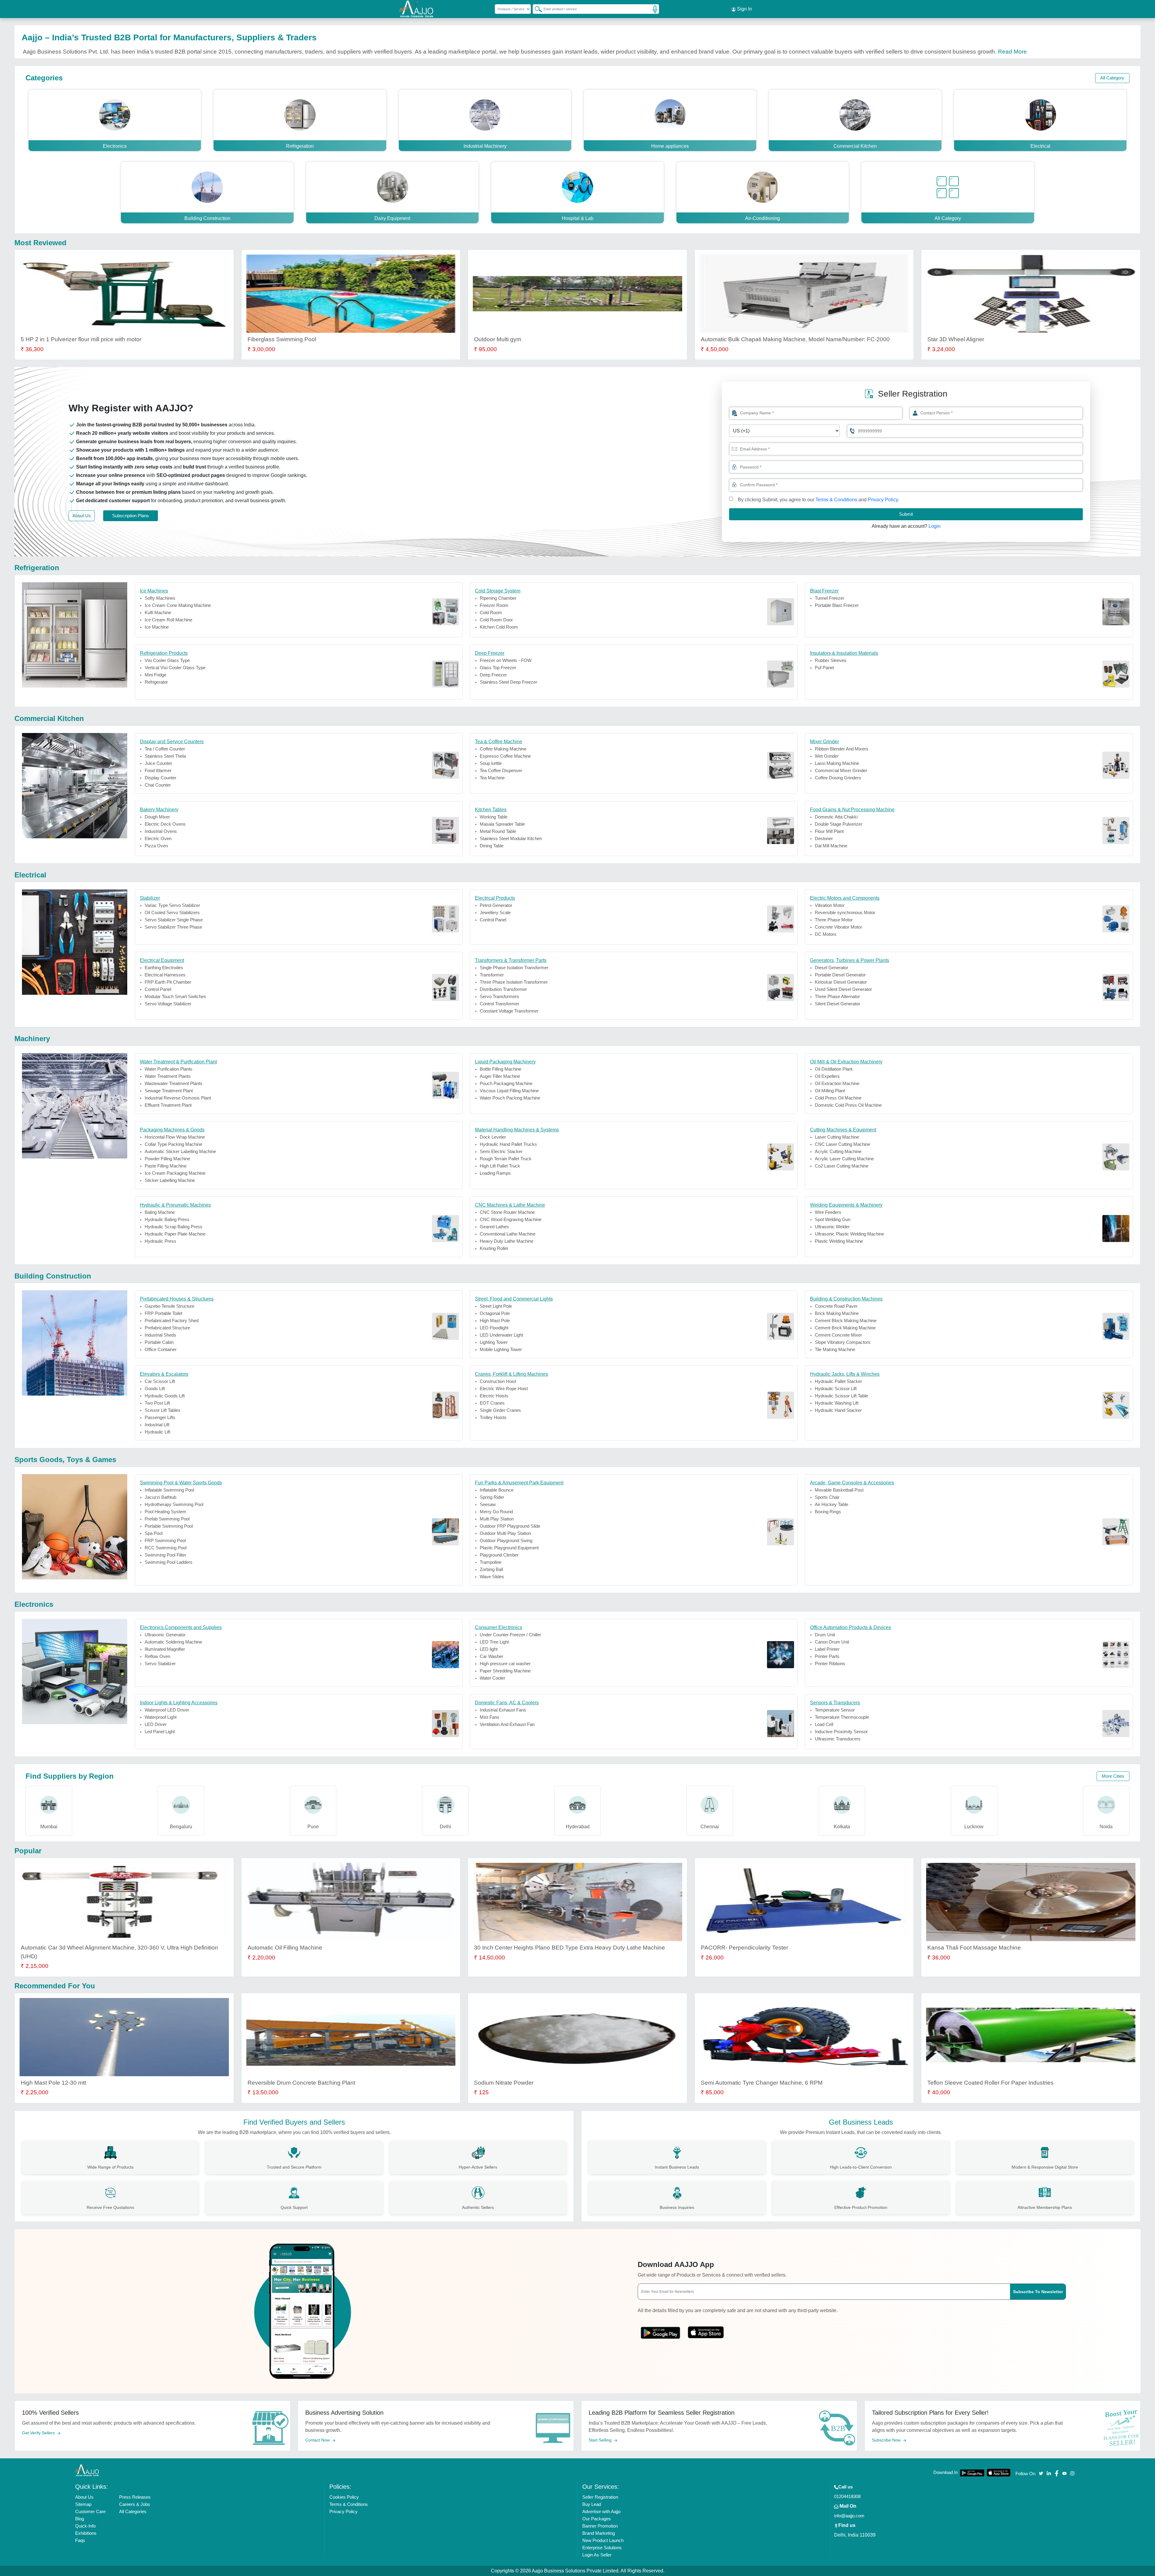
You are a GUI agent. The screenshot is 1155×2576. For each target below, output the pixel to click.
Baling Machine (160, 1212)
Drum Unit (825, 1635)
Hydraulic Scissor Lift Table (841, 1396)
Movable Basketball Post (839, 1490)
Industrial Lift (157, 1425)
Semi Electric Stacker (501, 1151)
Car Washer (491, 1656)
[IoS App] (706, 2331)
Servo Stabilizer (160, 1664)
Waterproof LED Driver (167, 1710)
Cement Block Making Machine (846, 1320)
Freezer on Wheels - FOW (506, 660)
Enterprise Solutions (602, 2548)
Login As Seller (597, 2555)
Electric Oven (158, 838)
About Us (82, 516)
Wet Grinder (827, 756)
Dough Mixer (157, 817)
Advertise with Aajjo (601, 2511)
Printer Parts (827, 1656)
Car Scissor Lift (160, 1381)
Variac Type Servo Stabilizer (172, 905)
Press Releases (135, 2497)
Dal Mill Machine (831, 846)
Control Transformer (499, 1004)
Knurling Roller (494, 1248)
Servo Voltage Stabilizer (168, 1004)
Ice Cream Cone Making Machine (178, 605)
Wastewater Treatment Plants (174, 1083)
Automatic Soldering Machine (173, 1642)
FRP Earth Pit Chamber (168, 982)
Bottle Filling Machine (500, 1069)
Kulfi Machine (158, 612)
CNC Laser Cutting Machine (842, 1144)
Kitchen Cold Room (499, 627)
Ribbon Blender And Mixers (842, 749)
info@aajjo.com (849, 2516)
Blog (80, 2519)
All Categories (133, 2511)
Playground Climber (499, 1555)
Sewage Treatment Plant (169, 1091)
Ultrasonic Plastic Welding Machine (849, 1234)
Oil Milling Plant (830, 1091)
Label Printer (827, 1649)
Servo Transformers (499, 996)
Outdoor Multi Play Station (505, 1533)
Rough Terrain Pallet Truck (506, 1159)
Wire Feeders (828, 1212)
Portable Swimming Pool (169, 1526)
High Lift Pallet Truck (500, 1166)
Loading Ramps (495, 1173)
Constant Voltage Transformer (509, 1011)
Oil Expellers (827, 1076)
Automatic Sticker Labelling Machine (180, 1151)
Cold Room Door (496, 620)
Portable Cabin (159, 1342)
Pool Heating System (165, 1512)
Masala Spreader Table (502, 824)
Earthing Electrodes (164, 968)
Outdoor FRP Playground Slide (510, 1526)
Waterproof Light (161, 1717)
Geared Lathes (494, 1227)
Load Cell (824, 1724)
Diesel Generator (832, 968)
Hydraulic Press (160, 1241)
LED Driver (156, 1724)
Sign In (744, 9)
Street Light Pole (496, 1306)
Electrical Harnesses (165, 975)
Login (935, 526)
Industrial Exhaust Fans (503, 1710)
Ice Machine (157, 627)
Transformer (492, 975)
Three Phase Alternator (837, 996)
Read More (1012, 52)
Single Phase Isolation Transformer (514, 968)
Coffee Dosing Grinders (838, 778)
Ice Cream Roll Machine (168, 620)
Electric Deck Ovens (165, 824)
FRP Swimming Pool (165, 1540)
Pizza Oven (156, 846)
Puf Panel (824, 668)
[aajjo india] (416, 9)
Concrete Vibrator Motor (838, 927)
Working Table (494, 817)
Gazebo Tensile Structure (169, 1306)
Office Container (161, 1349)
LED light (489, 1649)
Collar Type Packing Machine (173, 1144)
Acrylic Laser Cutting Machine (844, 1159)
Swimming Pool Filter (165, 1555)
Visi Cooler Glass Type (167, 660)
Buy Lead (592, 2504)
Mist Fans (490, 1717)
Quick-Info (85, 2526)
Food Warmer (158, 770)
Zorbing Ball (491, 1569)
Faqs (80, 2540)
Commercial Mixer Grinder (841, 770)
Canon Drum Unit (832, 1642)
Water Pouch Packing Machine (510, 1098)
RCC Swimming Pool (166, 1548)
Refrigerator (156, 682)
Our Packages (597, 2519)
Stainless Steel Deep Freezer (508, 682)
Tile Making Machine (835, 1349)
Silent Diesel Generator (838, 1004)
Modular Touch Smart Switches (175, 996)
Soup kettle (491, 763)
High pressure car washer (505, 1664)
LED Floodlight (494, 1328)
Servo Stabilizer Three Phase (173, 927)
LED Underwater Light (501, 1335)
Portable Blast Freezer (837, 605)
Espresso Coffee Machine (505, 756)
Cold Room (491, 612)
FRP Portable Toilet (163, 1313)
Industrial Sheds (160, 1335)
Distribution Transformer (503, 989)
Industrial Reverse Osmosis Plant (178, 1098)
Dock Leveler (493, 1137)
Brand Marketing (599, 2533)
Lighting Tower (494, 1342)
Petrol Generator (496, 905)
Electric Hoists (494, 1396)
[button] (734, 467)
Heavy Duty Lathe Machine (507, 1241)
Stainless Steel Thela (165, 756)
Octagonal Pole (495, 1313)
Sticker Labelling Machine (170, 1180)
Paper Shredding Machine (505, 1671)
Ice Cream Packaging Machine (175, 1173)
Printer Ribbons (830, 1664)
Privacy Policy (883, 500)
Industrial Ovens (161, 831)
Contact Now (318, 2440)
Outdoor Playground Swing (506, 1540)
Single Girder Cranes (500, 1410)
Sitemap (83, 2504)
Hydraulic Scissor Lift (836, 1389)
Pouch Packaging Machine (506, 1083)
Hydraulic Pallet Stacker (838, 1381)
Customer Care (90, 2511)
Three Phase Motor (834, 920)
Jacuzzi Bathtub (160, 1497)
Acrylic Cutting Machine (838, 1151)
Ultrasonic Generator (165, 1635)
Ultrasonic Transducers (838, 1739)
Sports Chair (827, 1497)
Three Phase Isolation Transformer (514, 982)
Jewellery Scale (495, 912)
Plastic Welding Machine (839, 1241)
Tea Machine (492, 778)
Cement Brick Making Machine (845, 1328)
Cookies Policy (344, 2497)
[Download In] (972, 2473)
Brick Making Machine (837, 1313)
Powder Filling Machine (167, 1159)
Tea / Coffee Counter (165, 749)
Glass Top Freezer (498, 668)
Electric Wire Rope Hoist (504, 1389)
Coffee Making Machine (503, 749)
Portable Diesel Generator (840, 975)
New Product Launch (603, 2540)
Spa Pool (154, 1533)
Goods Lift (155, 1389)
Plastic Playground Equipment (509, 1548)
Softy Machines (160, 598)
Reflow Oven (157, 1656)
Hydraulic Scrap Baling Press (174, 1227)
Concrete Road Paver (836, 1306)
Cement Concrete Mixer (838, 1335)
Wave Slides (492, 1577)
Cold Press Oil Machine (838, 1098)
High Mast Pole (495, 1320)
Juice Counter (158, 763)
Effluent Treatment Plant (168, 1105)
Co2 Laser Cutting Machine (842, 1166)
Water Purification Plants (169, 1069)
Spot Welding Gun (833, 1219)
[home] (87, 2470)
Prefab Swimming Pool (167, 1519)
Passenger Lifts (160, 1417)
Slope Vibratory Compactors (843, 1342)
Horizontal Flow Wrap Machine (175, 1137)
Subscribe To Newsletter (1038, 2292)
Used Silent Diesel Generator (843, 989)
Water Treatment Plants (168, 1076)
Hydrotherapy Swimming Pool (174, 1504)
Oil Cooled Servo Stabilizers (172, 912)
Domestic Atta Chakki (836, 817)
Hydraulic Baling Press (167, 1219)
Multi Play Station (497, 1519)
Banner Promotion (600, 2526)
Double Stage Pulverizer (839, 824)
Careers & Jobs (135, 2504)
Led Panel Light (160, 1732)
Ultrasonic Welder (832, 1227)
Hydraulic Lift (157, 1432)
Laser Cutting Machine (837, 1137)
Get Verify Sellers (39, 2433)
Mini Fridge (156, 675)
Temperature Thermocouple (842, 1717)
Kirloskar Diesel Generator (841, 982)
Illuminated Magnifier (165, 1649)
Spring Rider (492, 1497)
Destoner (824, 838)
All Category (1112, 78)
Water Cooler (493, 1678)
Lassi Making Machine (837, 763)
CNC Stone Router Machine (507, 1212)
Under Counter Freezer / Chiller (510, 1635)
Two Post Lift (157, 1403)
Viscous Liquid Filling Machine (509, 1091)
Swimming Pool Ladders (169, 1562)
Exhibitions (86, 2533)
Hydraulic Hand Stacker (838, 1410)
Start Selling (601, 2440)
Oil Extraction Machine (837, 1083)
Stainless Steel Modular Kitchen (511, 838)
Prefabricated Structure (167, 1328)
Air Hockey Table (832, 1504)
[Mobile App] (660, 2331)
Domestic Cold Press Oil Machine (848, 1105)
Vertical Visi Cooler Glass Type (175, 668)
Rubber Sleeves (831, 660)
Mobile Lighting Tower (501, 1349)
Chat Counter (158, 785)
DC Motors (826, 934)
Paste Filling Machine (166, 1166)
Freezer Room (494, 605)
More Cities (1113, 1776)
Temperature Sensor (835, 1710)
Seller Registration (600, 2497)
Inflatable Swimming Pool (169, 1490)
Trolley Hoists (493, 1417)
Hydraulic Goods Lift (165, 1396)
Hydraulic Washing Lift (837, 1403)
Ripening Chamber (498, 598)
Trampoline (491, 1562)
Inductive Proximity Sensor (841, 1732)
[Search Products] (536, 9)
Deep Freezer (493, 675)
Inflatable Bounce (497, 1490)
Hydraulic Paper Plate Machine (175, 1234)
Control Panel (493, 920)
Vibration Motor (830, 905)
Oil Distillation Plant (834, 1069)
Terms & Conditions (836, 500)
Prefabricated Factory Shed (172, 1320)
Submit (906, 514)
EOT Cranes (492, 1403)
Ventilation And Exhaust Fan (507, 1724)
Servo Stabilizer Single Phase (174, 920)
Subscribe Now (887, 2440)
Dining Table (492, 846)
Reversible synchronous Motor (845, 912)
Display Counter (160, 778)
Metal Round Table (498, 831)
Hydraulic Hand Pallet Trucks (508, 1144)
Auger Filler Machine (500, 1076)
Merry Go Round (496, 1512)
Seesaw (488, 1504)
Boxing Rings (828, 1512)
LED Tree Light (494, 1642)
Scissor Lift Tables (163, 1410)
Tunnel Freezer (830, 598)
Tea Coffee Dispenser (501, 770)
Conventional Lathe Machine (508, 1234)
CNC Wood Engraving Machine (511, 1219)
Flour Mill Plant (829, 831)
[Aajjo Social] (1041, 2473)
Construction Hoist (498, 1381)
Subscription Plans (131, 516)
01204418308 (847, 2496)
